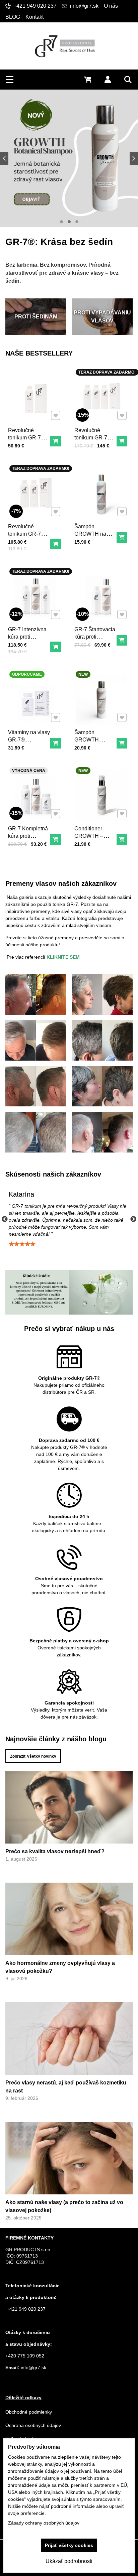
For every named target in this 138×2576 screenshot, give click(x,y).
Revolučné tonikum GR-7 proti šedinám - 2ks (26, 537)
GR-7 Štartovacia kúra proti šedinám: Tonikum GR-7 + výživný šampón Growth (95, 648)
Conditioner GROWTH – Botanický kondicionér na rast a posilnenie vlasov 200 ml (94, 847)
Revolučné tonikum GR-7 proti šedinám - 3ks (92, 441)
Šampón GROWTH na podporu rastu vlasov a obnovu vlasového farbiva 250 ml (95, 545)
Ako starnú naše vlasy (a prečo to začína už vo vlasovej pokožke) (64, 2206)
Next (133, 1219)
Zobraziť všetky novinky (33, 1756)
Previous (5, 1219)
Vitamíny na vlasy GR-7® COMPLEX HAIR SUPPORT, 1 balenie (29, 747)
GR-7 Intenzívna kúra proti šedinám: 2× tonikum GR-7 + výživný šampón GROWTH (27, 648)
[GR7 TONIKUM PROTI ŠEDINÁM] (69, 158)
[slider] (22, 1244)
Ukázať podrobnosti (69, 2561)
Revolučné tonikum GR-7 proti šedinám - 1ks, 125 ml (26, 441)
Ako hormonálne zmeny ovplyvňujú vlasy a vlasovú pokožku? (60, 1967)
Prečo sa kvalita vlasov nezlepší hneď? (55, 1851)
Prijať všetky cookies (69, 2545)
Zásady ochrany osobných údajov (44, 2523)
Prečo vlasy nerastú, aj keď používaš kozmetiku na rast (66, 2087)
